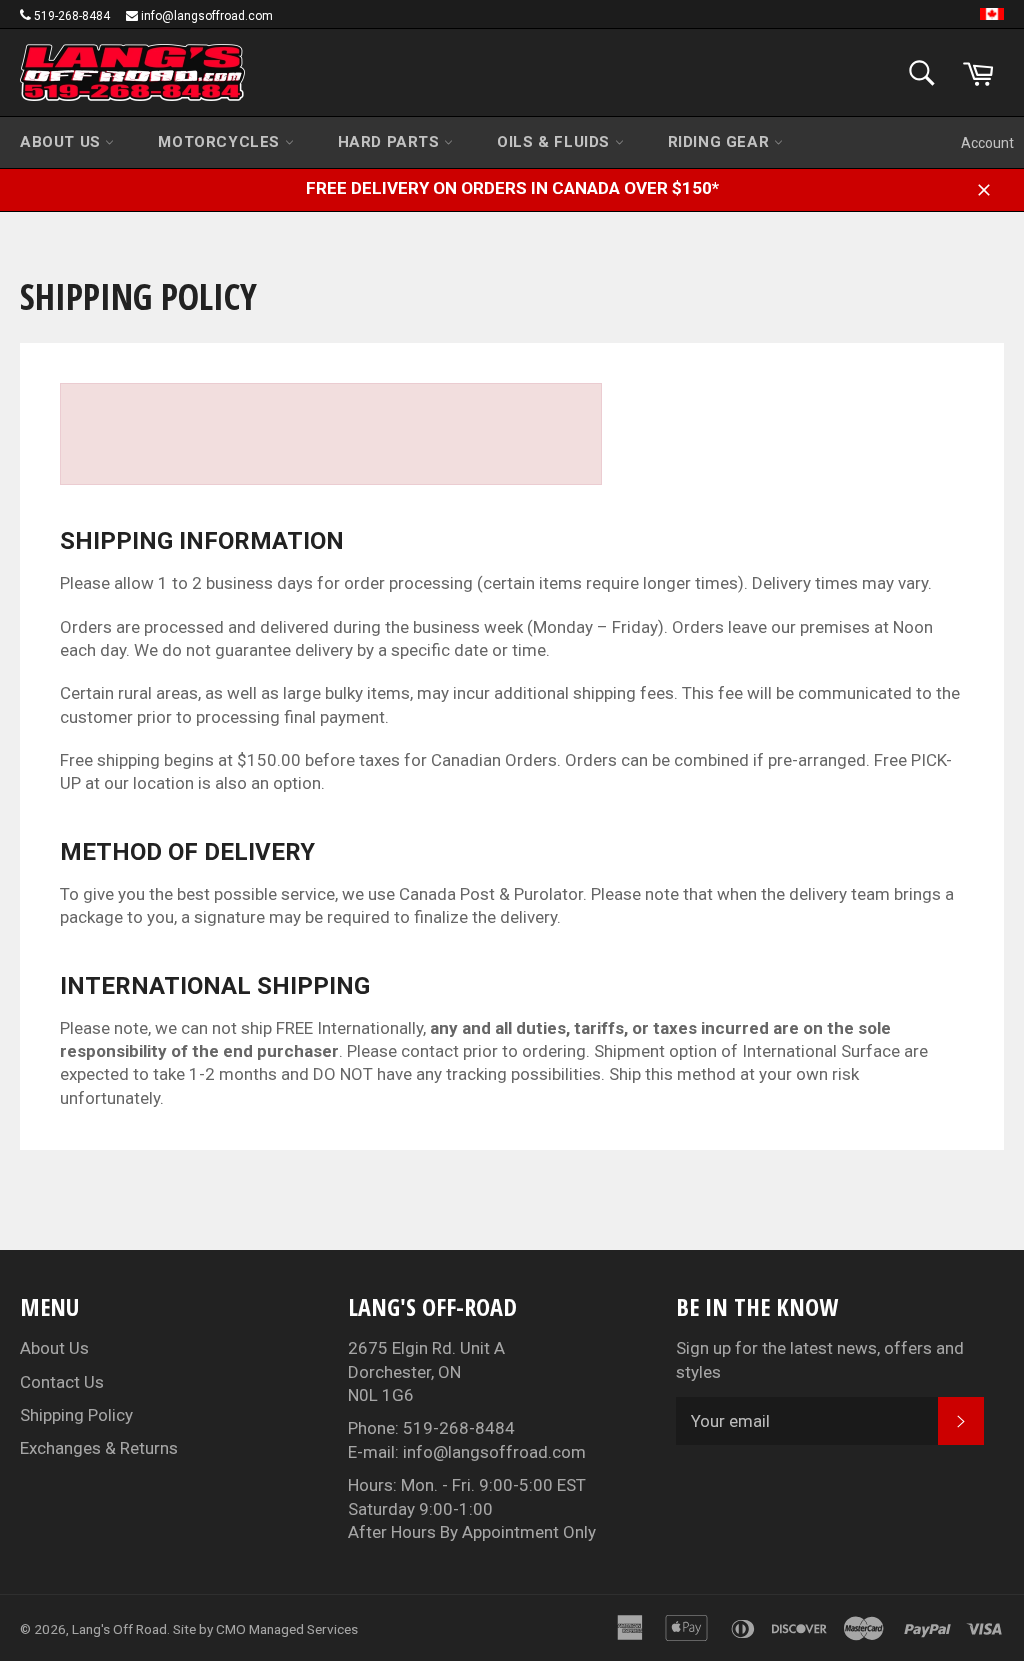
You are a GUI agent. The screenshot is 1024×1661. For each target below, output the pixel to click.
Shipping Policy (76, 1415)
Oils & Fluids (555, 142)
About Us (62, 142)
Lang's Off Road (119, 1629)
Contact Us (62, 1382)
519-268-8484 (72, 16)
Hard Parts (391, 142)
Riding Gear (721, 142)
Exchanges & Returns (99, 1448)
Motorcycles (221, 142)
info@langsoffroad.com (207, 16)
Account (987, 143)
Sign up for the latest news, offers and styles (820, 1359)
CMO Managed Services (287, 1629)
